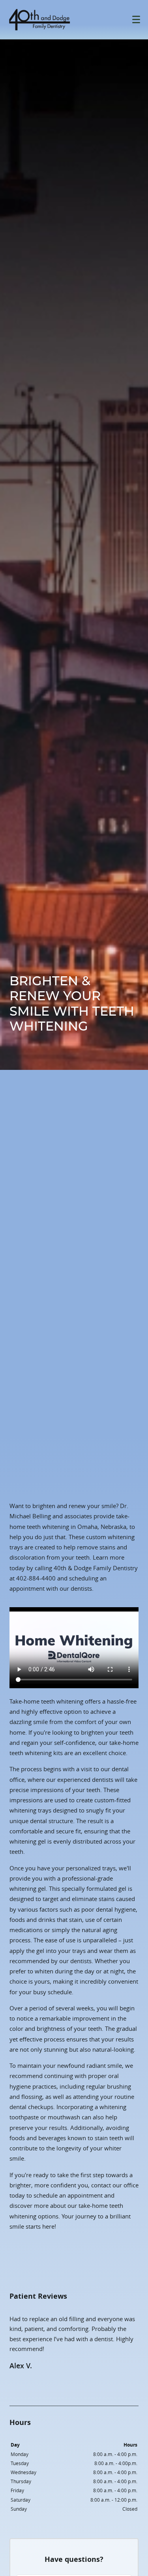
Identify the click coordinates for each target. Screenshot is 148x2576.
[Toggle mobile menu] (136, 19)
